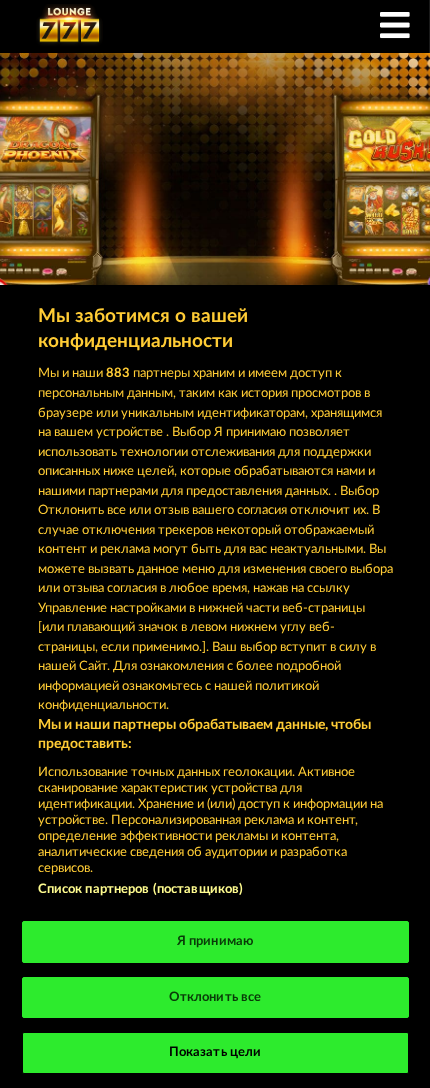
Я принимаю (215, 941)
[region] (215, 686)
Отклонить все (215, 997)
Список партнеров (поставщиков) (141, 889)
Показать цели (215, 1052)
